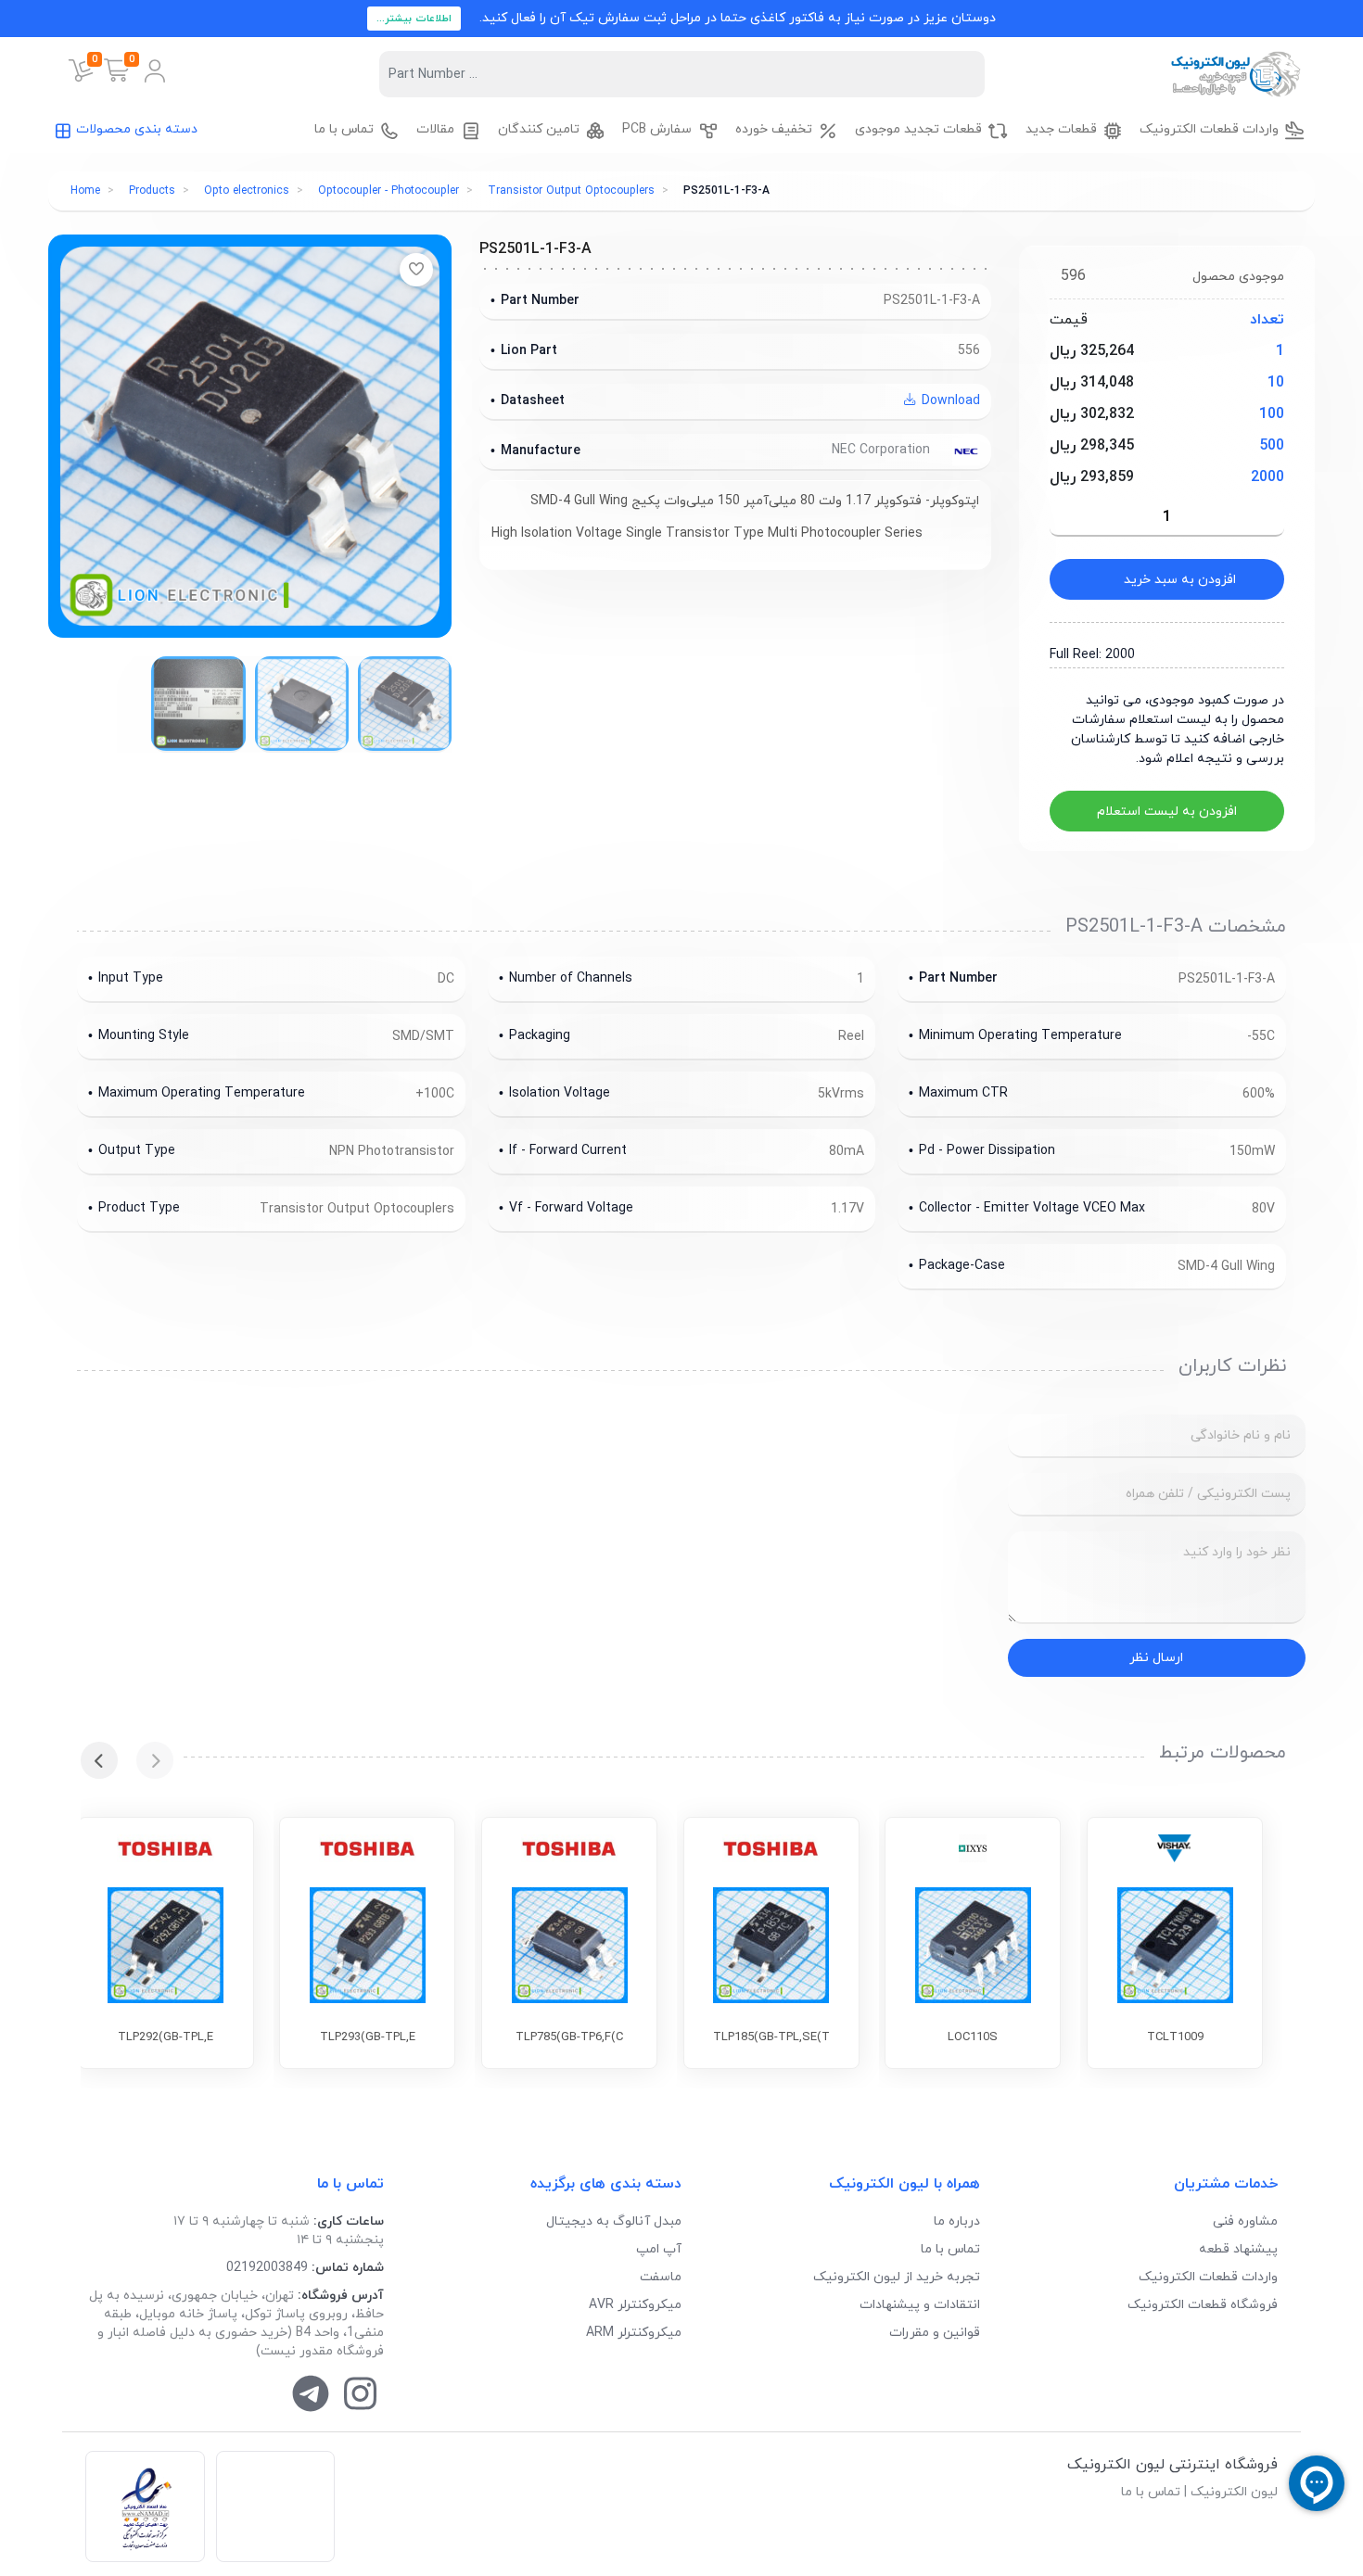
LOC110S (973, 2037)
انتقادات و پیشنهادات (920, 2305)
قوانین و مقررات (935, 2333)
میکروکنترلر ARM (634, 2333)
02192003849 (267, 2268)
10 (1276, 383)
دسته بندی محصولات (137, 129)
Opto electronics (247, 191)
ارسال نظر (1156, 1658)
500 (1272, 446)
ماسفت (661, 2277)
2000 (1267, 477)
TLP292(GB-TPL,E (166, 2037)
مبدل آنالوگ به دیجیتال (614, 2221)
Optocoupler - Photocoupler (389, 191)
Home (85, 191)
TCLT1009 (1175, 2037)
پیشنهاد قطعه (1238, 2249)
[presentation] (155, 1760)
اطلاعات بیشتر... (414, 19)
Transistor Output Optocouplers (571, 191)
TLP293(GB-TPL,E (368, 2037)
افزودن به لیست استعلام (1167, 812)
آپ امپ (659, 2249)
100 (1272, 414)
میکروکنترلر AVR (635, 2305)
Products (152, 191)
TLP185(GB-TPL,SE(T (771, 2037)
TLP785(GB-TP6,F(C (569, 2037)
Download (949, 401)
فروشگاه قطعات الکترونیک (1203, 2305)
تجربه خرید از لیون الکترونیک (897, 2277)
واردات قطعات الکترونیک (1208, 2277)
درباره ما (957, 2221)
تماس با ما (950, 2249)
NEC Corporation (883, 450)
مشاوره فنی (1245, 2221)
